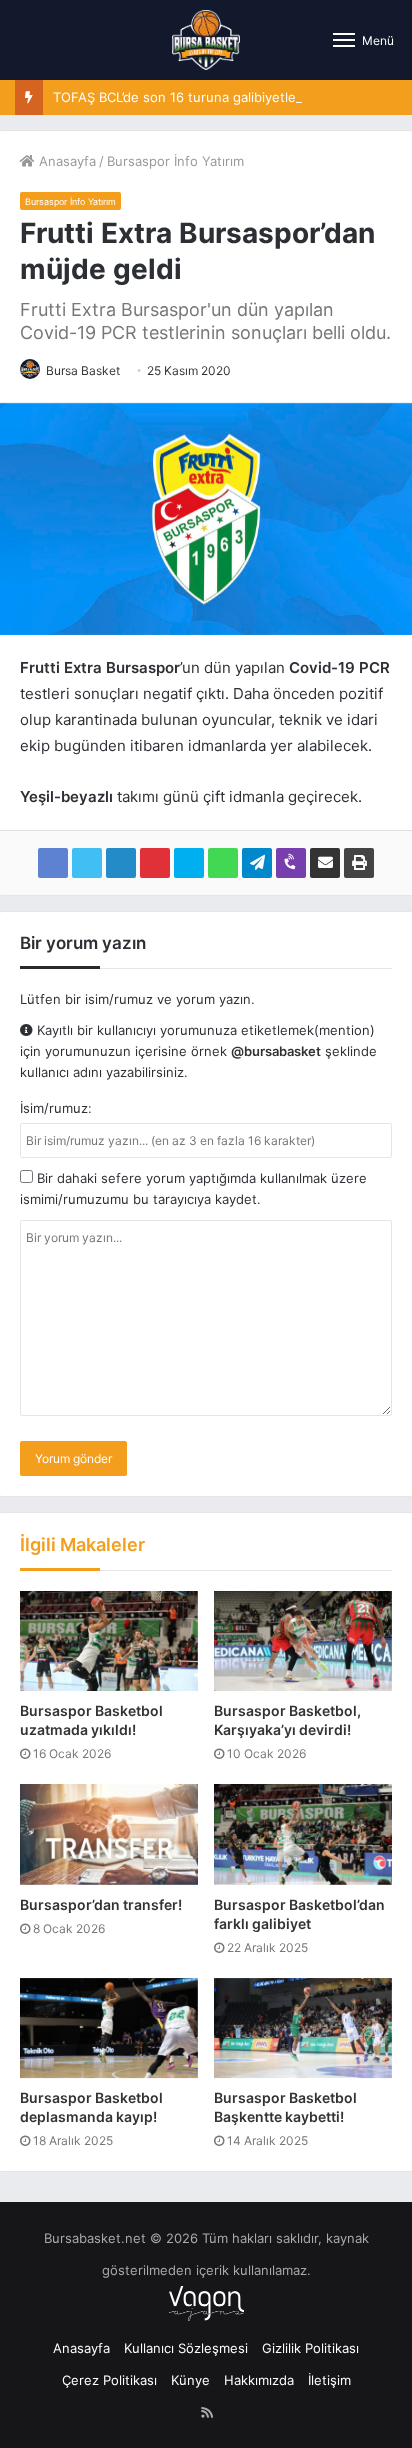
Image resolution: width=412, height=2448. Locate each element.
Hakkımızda (259, 2380)
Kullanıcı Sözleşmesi (186, 2348)
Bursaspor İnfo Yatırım (175, 161)
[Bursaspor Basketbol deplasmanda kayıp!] (109, 2028)
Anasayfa (65, 161)
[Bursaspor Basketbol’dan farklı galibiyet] (303, 1834)
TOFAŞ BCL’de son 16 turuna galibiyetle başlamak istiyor (226, 97)
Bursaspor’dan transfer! (101, 1904)
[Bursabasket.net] (205, 40)
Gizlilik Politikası (310, 2348)
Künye (190, 2380)
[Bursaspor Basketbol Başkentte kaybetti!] (303, 2028)
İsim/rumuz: (56, 1108)
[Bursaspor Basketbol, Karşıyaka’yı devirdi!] (303, 1641)
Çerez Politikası (109, 2380)
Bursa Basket (83, 370)
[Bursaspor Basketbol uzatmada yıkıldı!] (109, 1641)
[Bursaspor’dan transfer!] (109, 1834)
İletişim (329, 2380)
